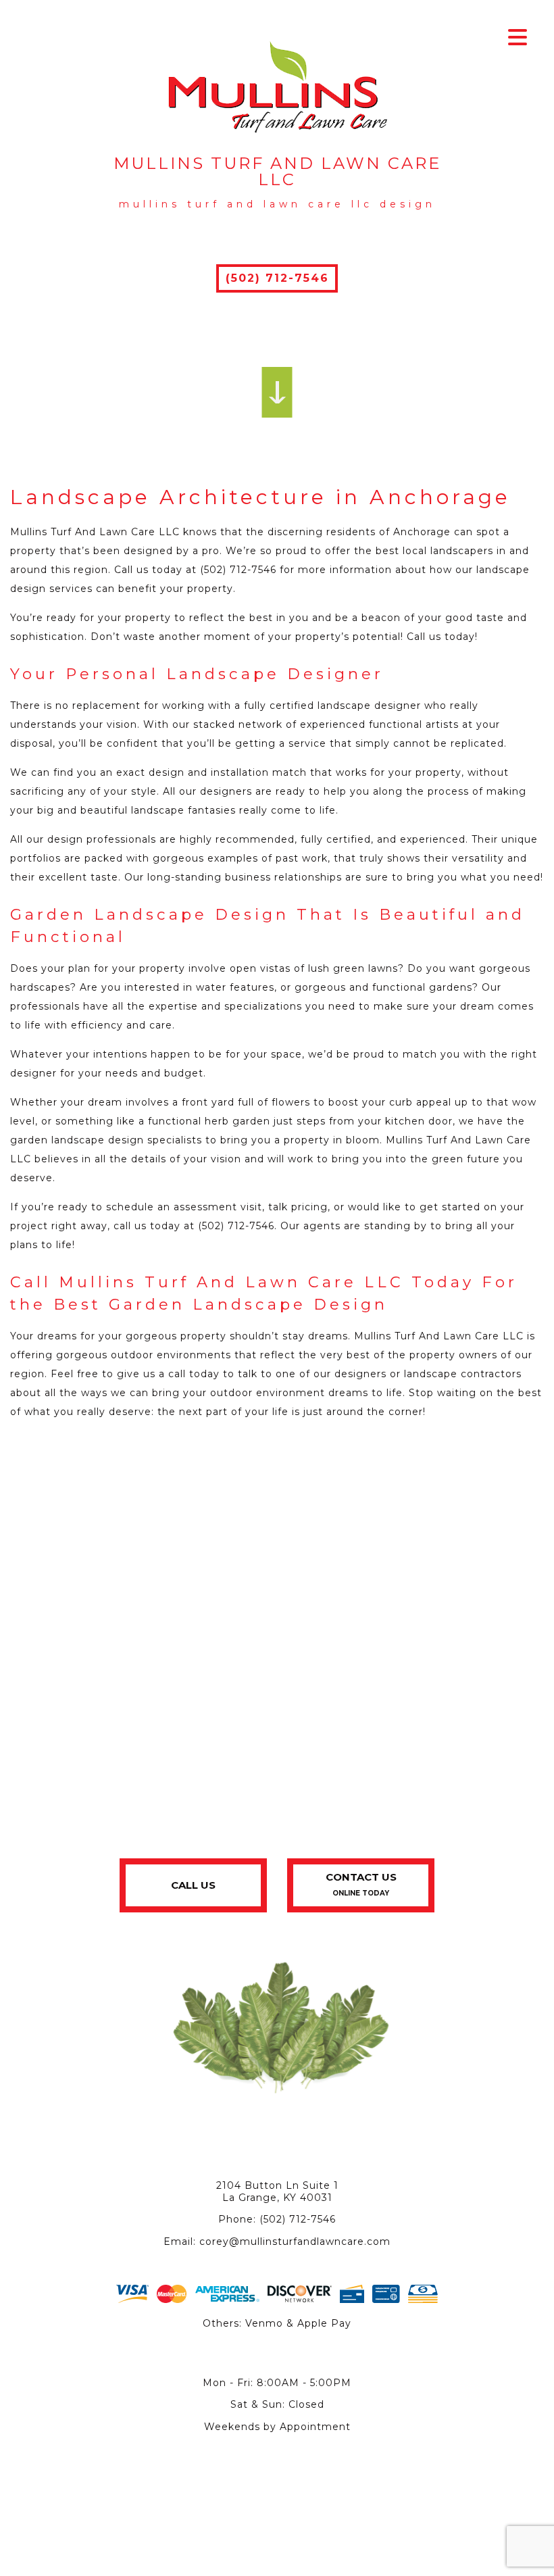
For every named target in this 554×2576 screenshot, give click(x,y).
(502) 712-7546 (277, 278)
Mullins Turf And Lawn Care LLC (277, 172)
